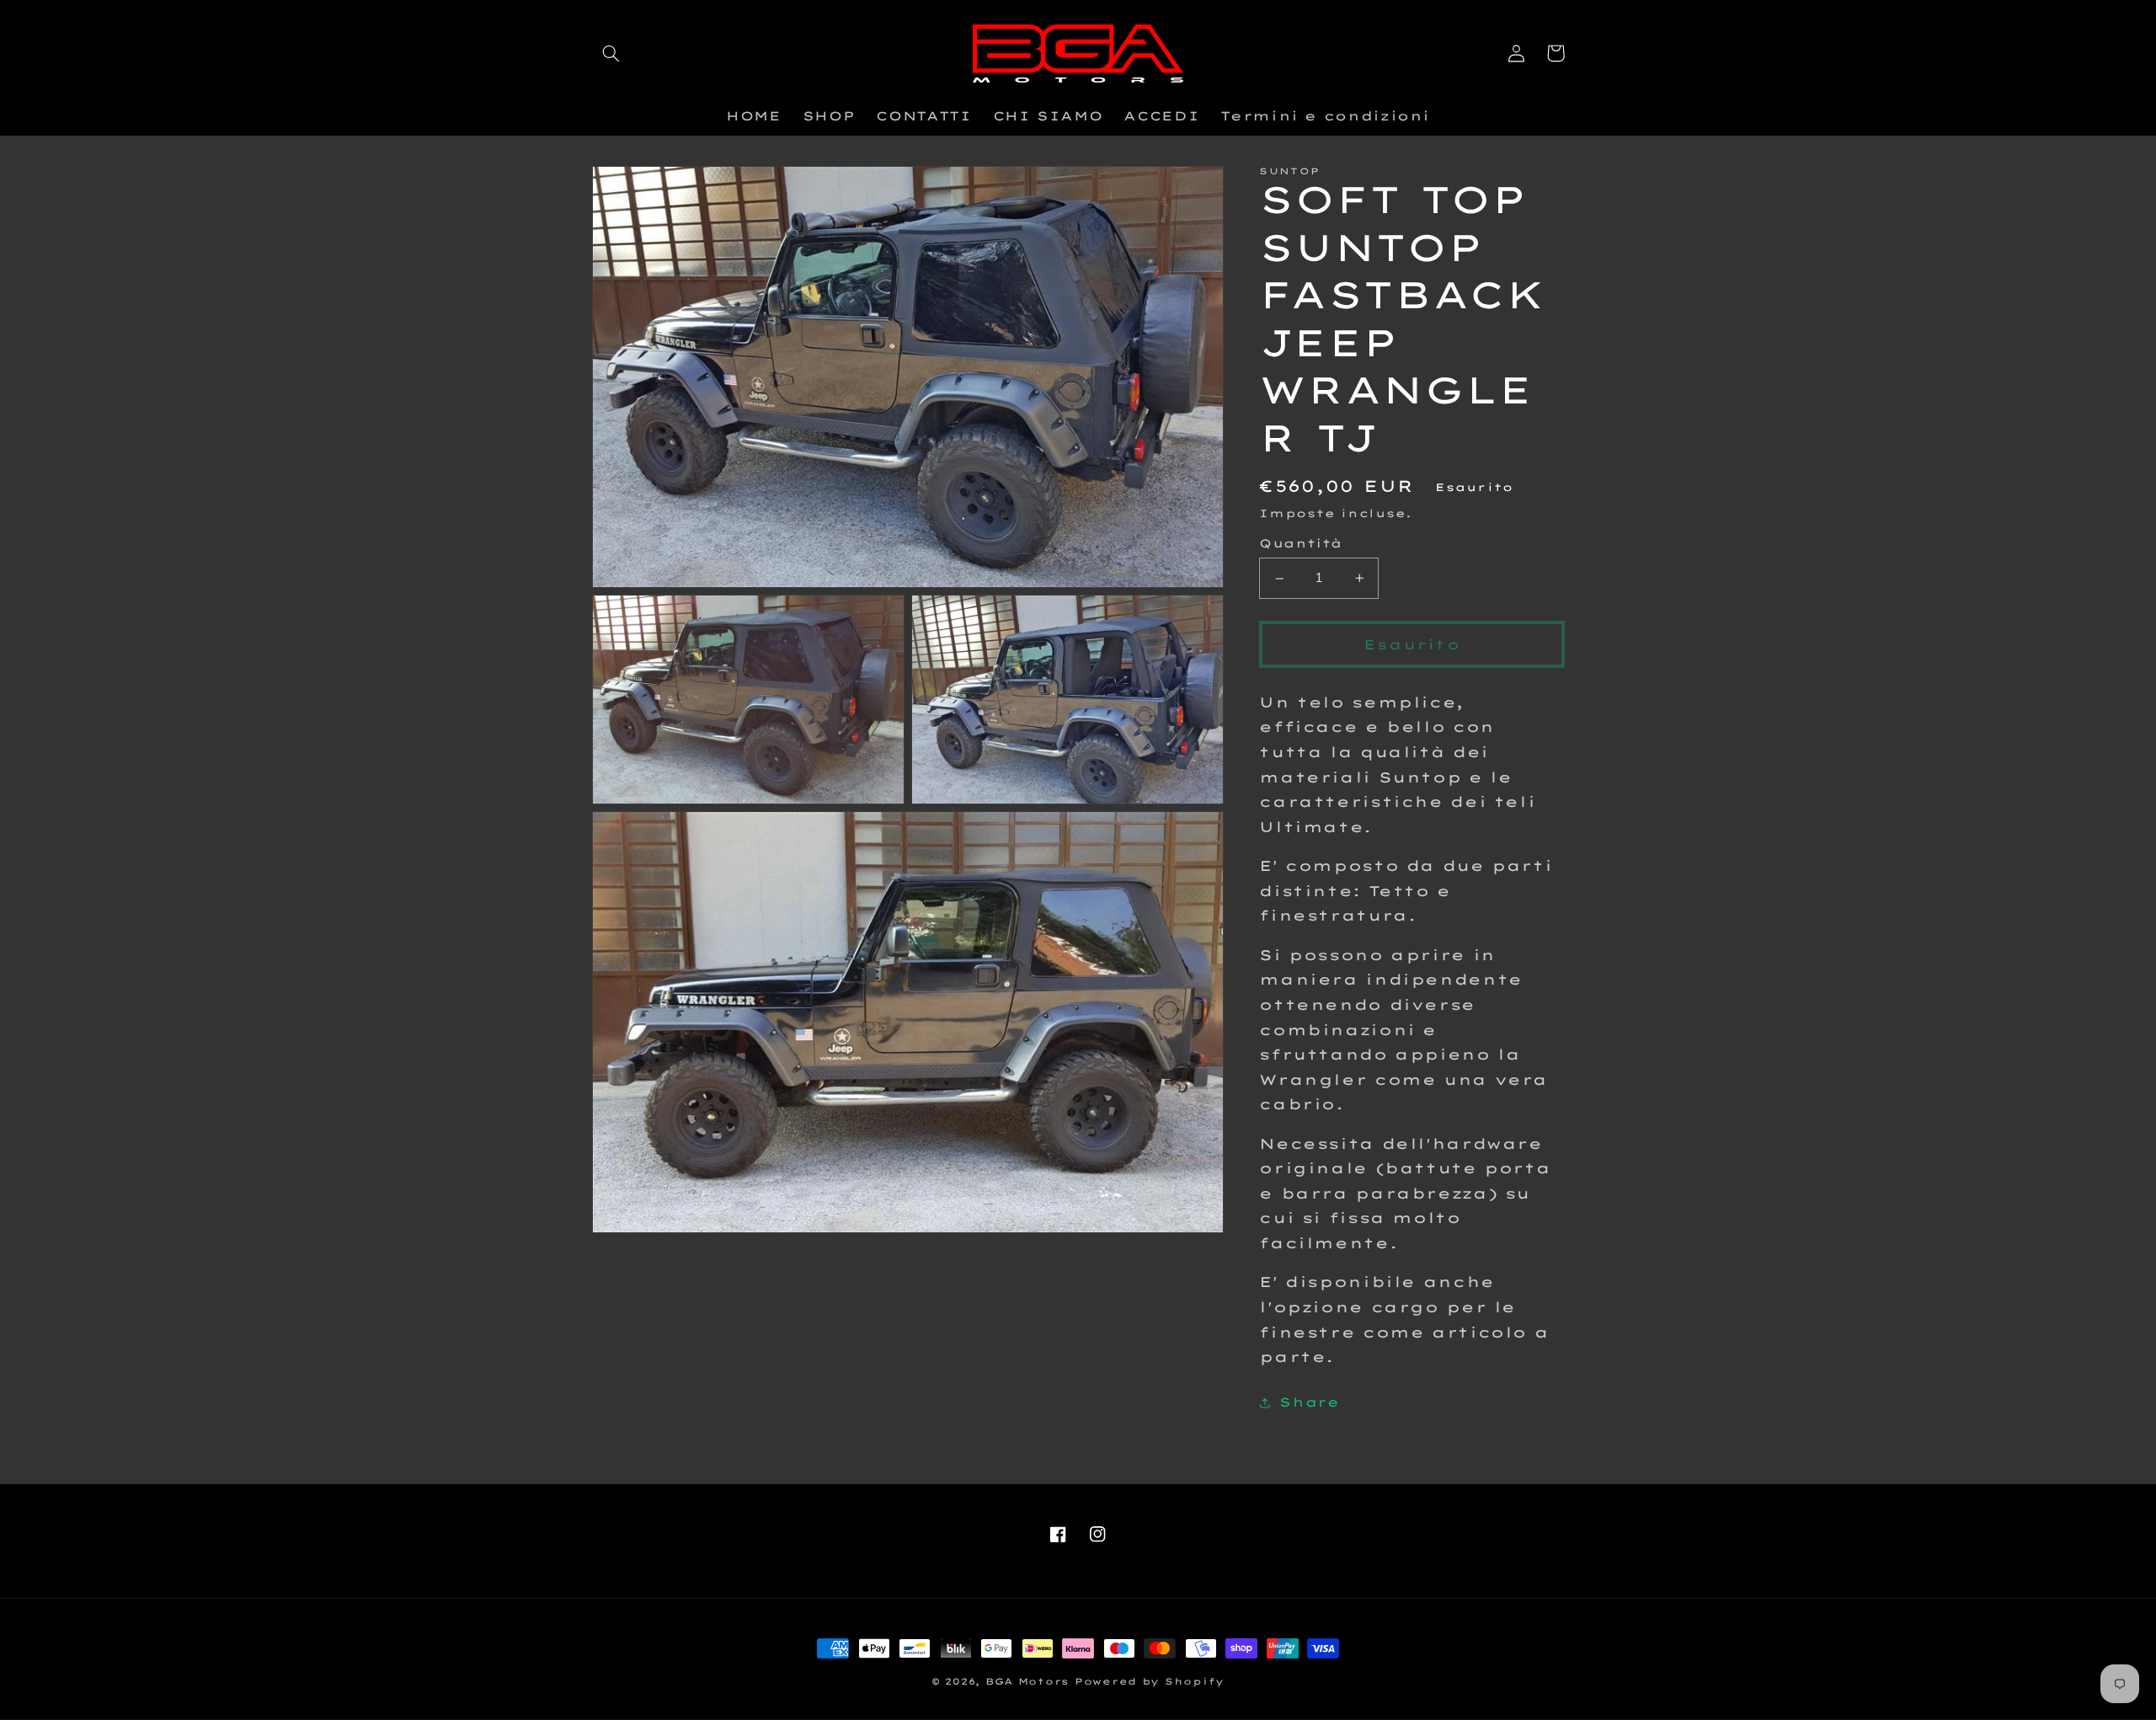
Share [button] (1309, 1402)
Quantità (1300, 544)
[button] (611, 53)
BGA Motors (1027, 1681)
